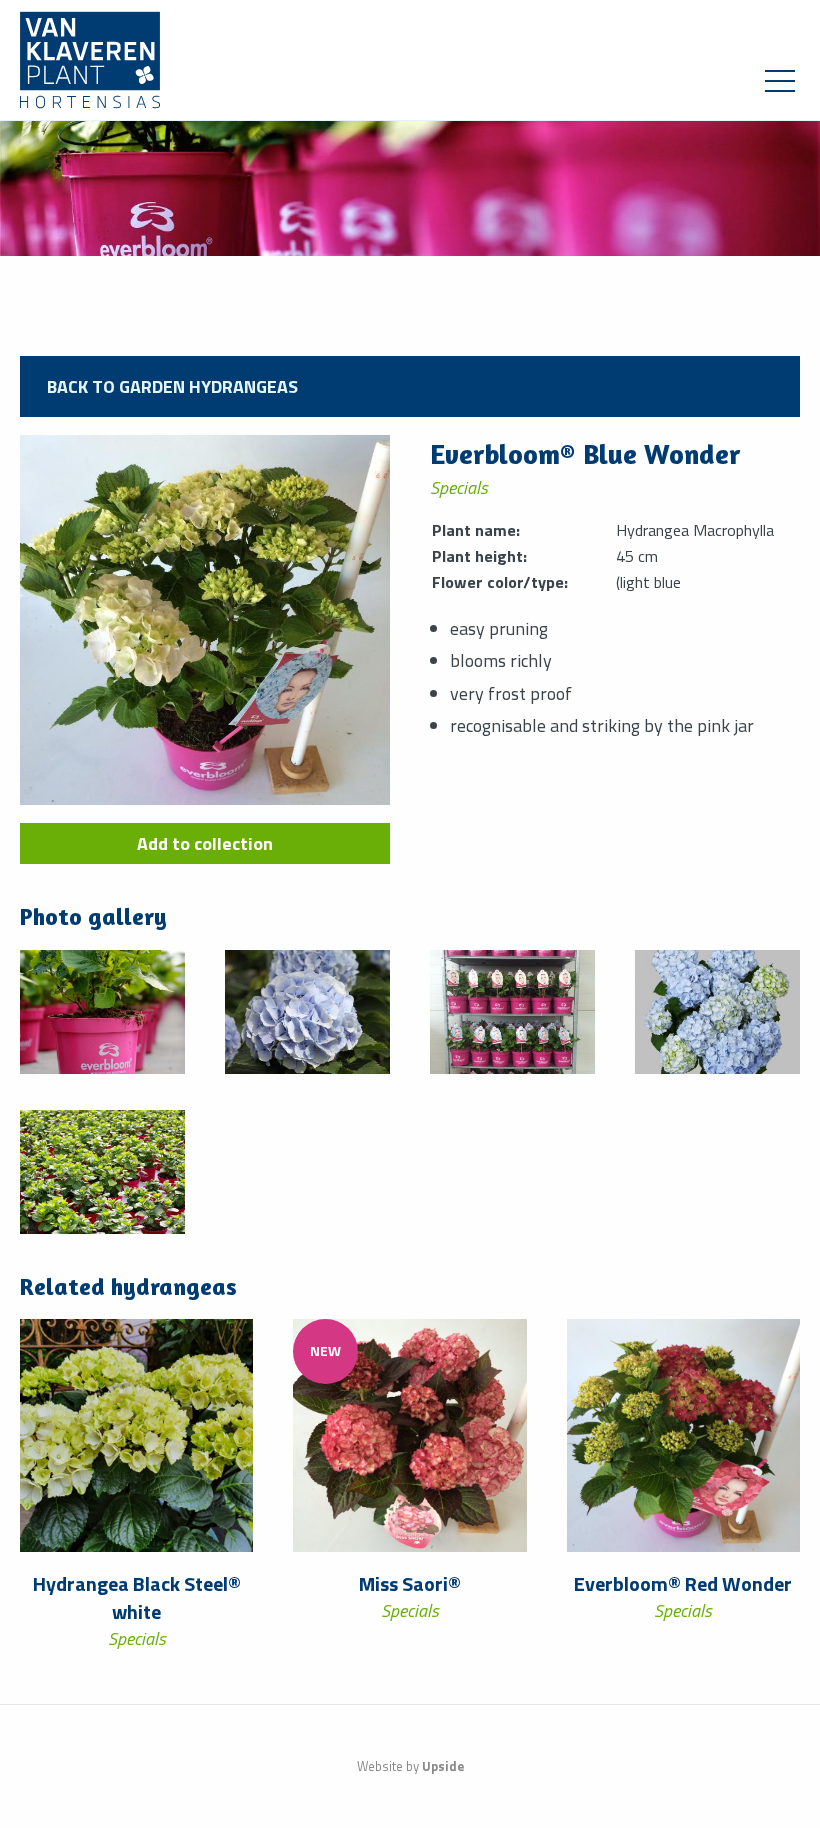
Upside (443, 1766)
